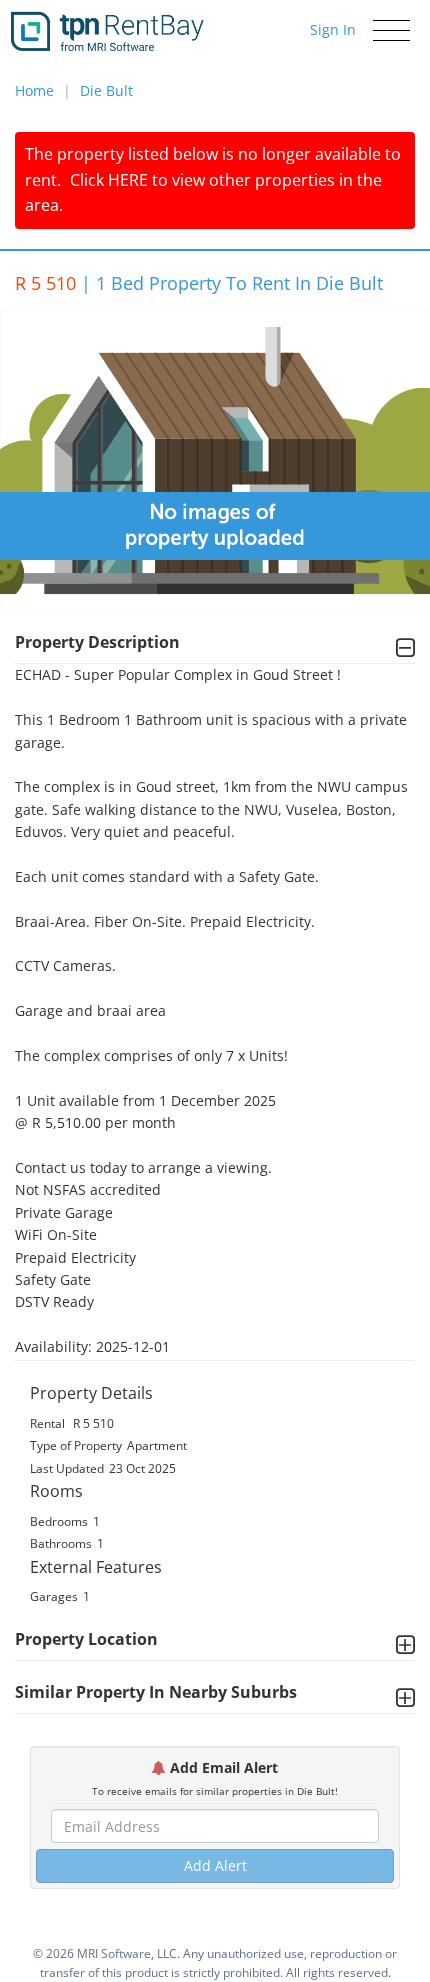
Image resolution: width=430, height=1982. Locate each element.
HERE (128, 180)
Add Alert (215, 1865)
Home (34, 90)
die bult (106, 90)
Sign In (333, 29)
